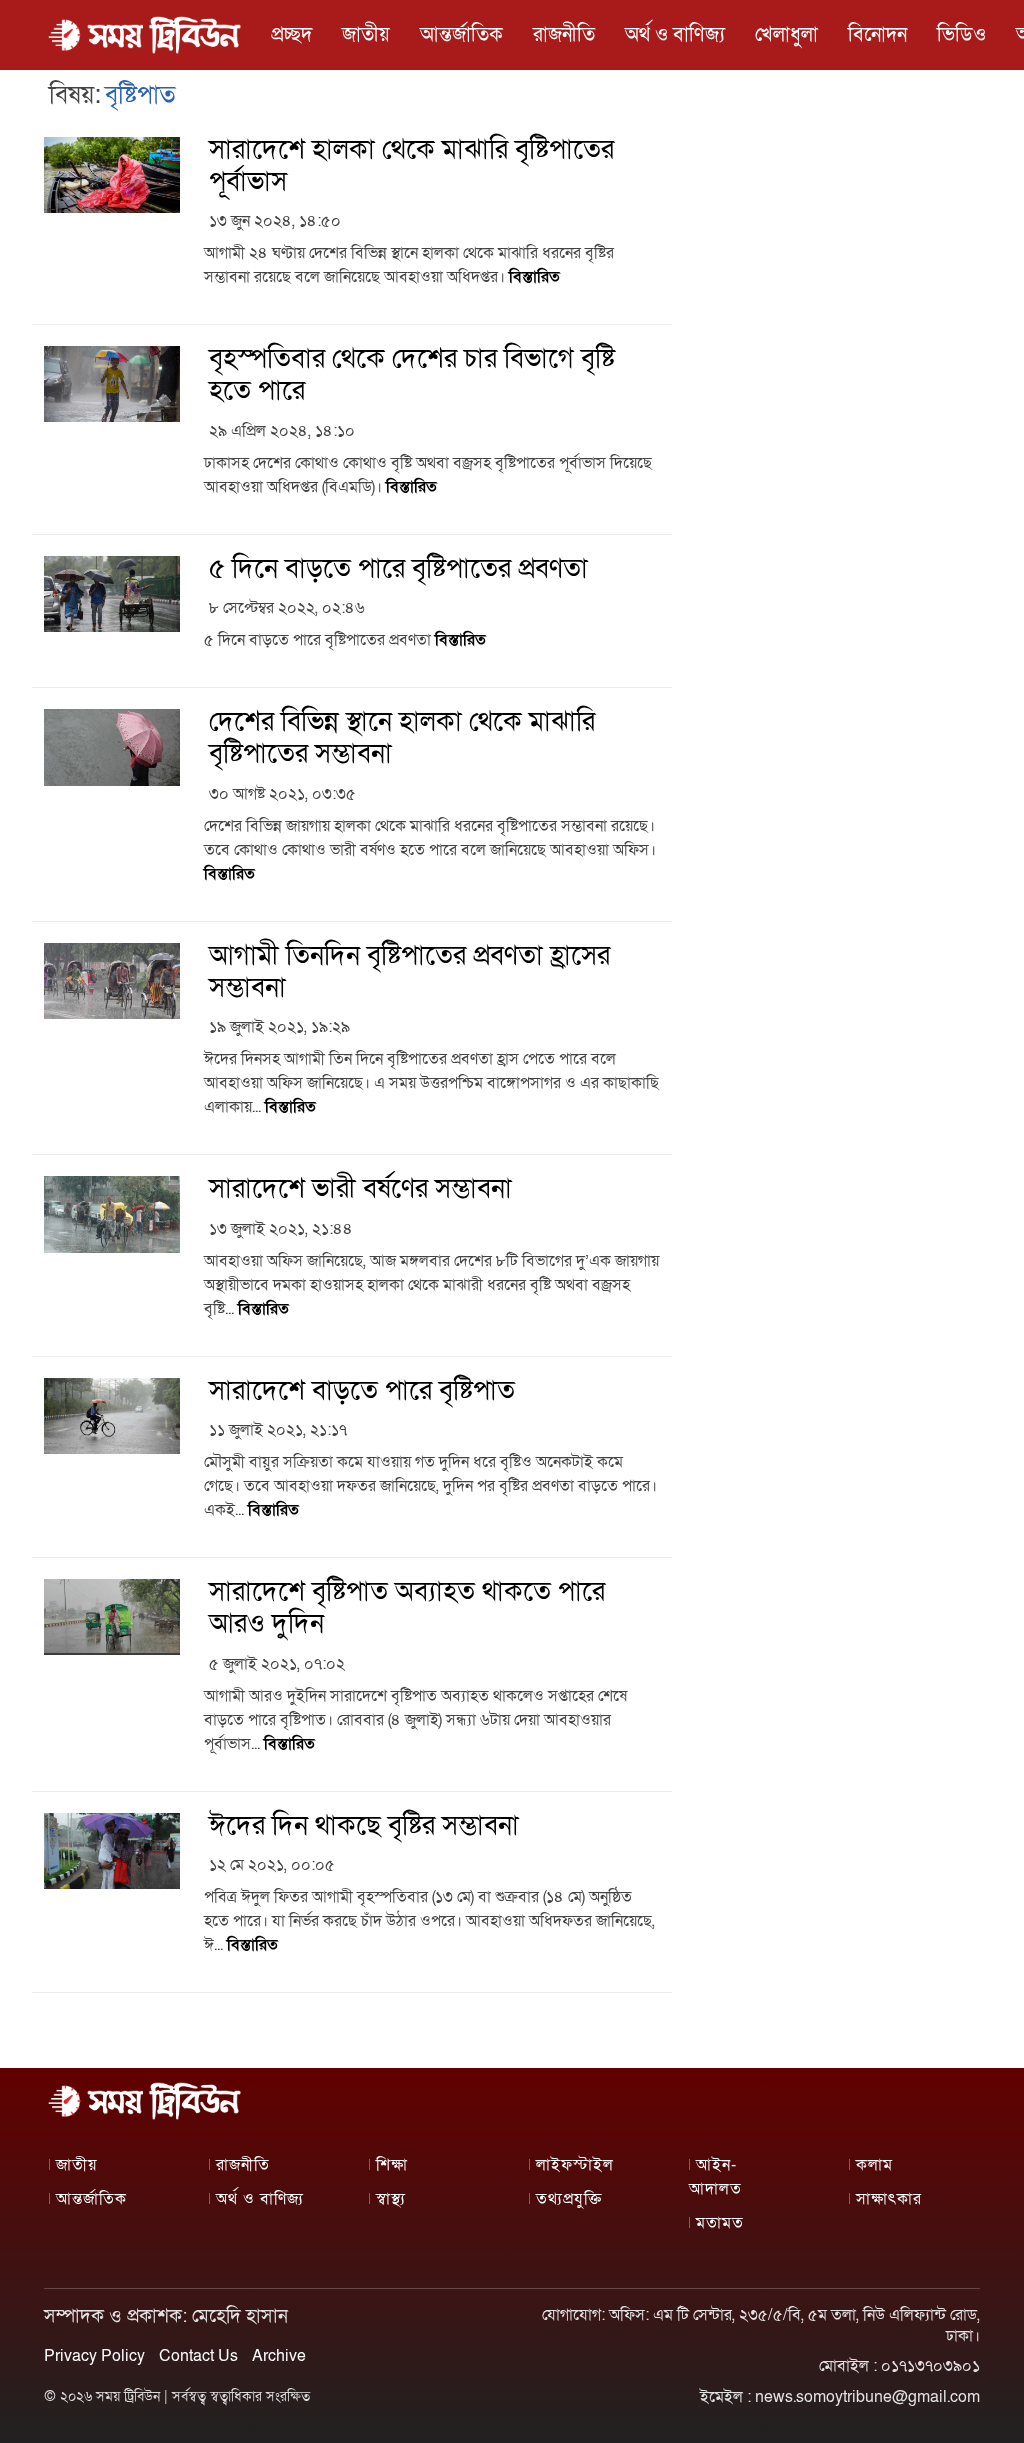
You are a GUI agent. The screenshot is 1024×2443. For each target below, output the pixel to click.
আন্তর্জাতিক (461, 35)
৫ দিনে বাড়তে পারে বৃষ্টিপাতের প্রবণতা (398, 568)
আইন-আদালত (715, 2177)
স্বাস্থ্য (391, 2199)
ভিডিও (961, 35)
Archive (279, 2356)
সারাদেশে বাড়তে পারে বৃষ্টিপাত (362, 1390)
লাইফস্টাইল (575, 2165)
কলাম (874, 2165)
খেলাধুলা (786, 35)
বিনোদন (877, 35)
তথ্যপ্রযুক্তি (569, 2199)
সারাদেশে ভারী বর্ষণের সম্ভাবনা (360, 1188)
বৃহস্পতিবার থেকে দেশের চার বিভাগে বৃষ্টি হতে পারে (412, 374)
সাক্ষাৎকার (889, 2199)
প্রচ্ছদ (291, 35)
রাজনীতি (564, 35)
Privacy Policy (94, 2356)
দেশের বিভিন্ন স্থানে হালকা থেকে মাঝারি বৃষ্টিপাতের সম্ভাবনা (402, 737)
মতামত (720, 2223)
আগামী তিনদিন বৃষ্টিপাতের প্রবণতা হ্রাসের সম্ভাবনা (409, 971)
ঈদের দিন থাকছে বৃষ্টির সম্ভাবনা (364, 1825)
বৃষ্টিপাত (140, 95)
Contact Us (198, 2356)
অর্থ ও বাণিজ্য (675, 35)
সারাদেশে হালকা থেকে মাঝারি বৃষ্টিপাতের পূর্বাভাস (411, 165)
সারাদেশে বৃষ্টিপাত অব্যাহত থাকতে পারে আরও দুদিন (407, 1607)
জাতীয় (366, 35)
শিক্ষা (392, 2165)
